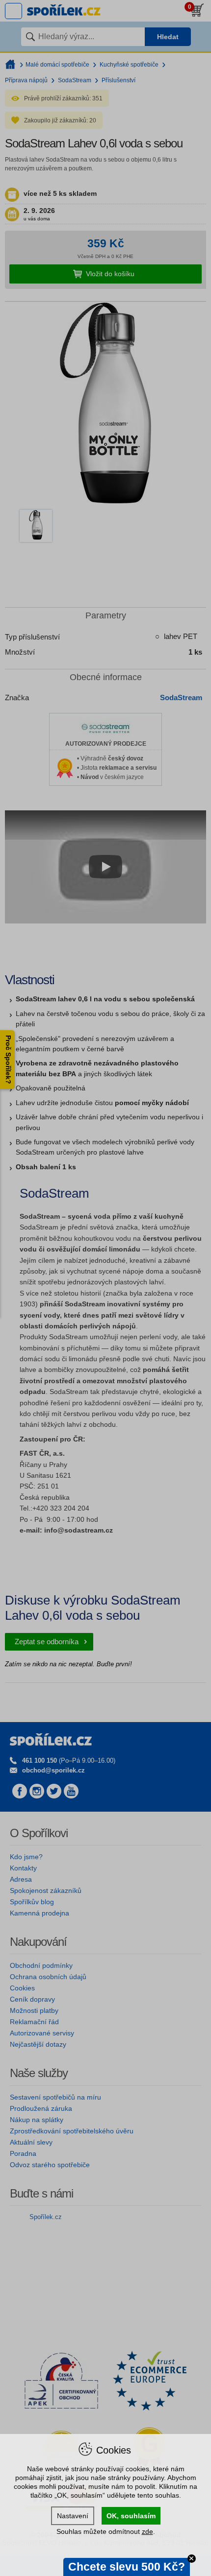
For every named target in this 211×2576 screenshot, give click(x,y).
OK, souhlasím (131, 2516)
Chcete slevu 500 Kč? (127, 2567)
